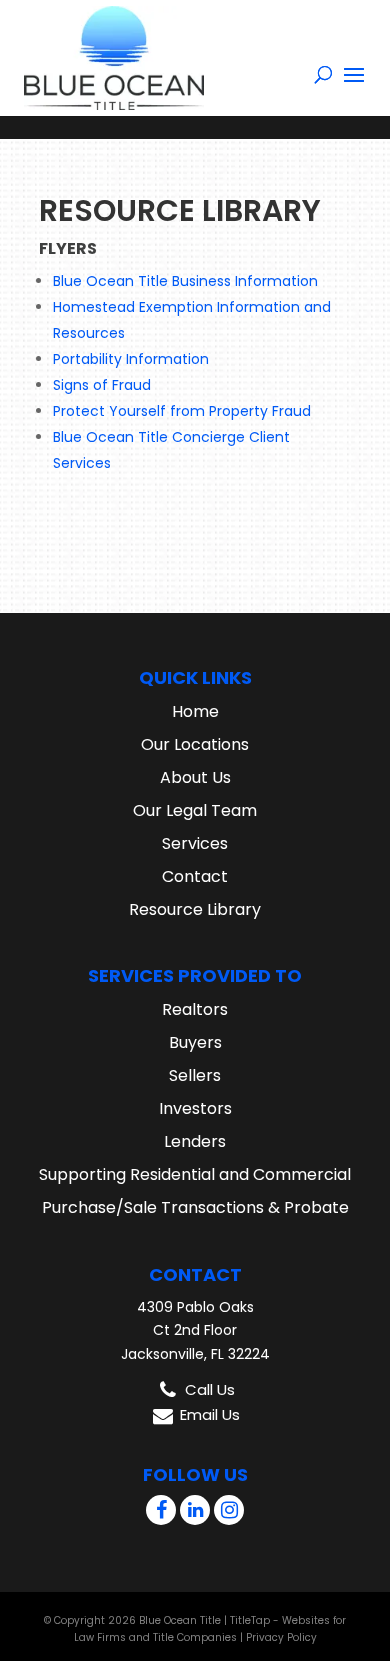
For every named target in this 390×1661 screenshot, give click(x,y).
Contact (195, 876)
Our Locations (195, 744)
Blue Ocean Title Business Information (185, 281)
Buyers (195, 1042)
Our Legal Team (195, 810)
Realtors (195, 1009)
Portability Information (131, 359)
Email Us (210, 1414)
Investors (195, 1108)
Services (195, 843)
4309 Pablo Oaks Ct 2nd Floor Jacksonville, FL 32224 (195, 1331)
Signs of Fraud (102, 385)
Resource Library (195, 909)
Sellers (195, 1075)
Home (195, 711)
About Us (195, 777)
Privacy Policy (281, 1637)
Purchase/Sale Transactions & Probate (195, 1207)
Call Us (210, 1389)
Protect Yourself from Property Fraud (182, 411)
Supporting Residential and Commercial (195, 1174)
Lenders (195, 1141)
